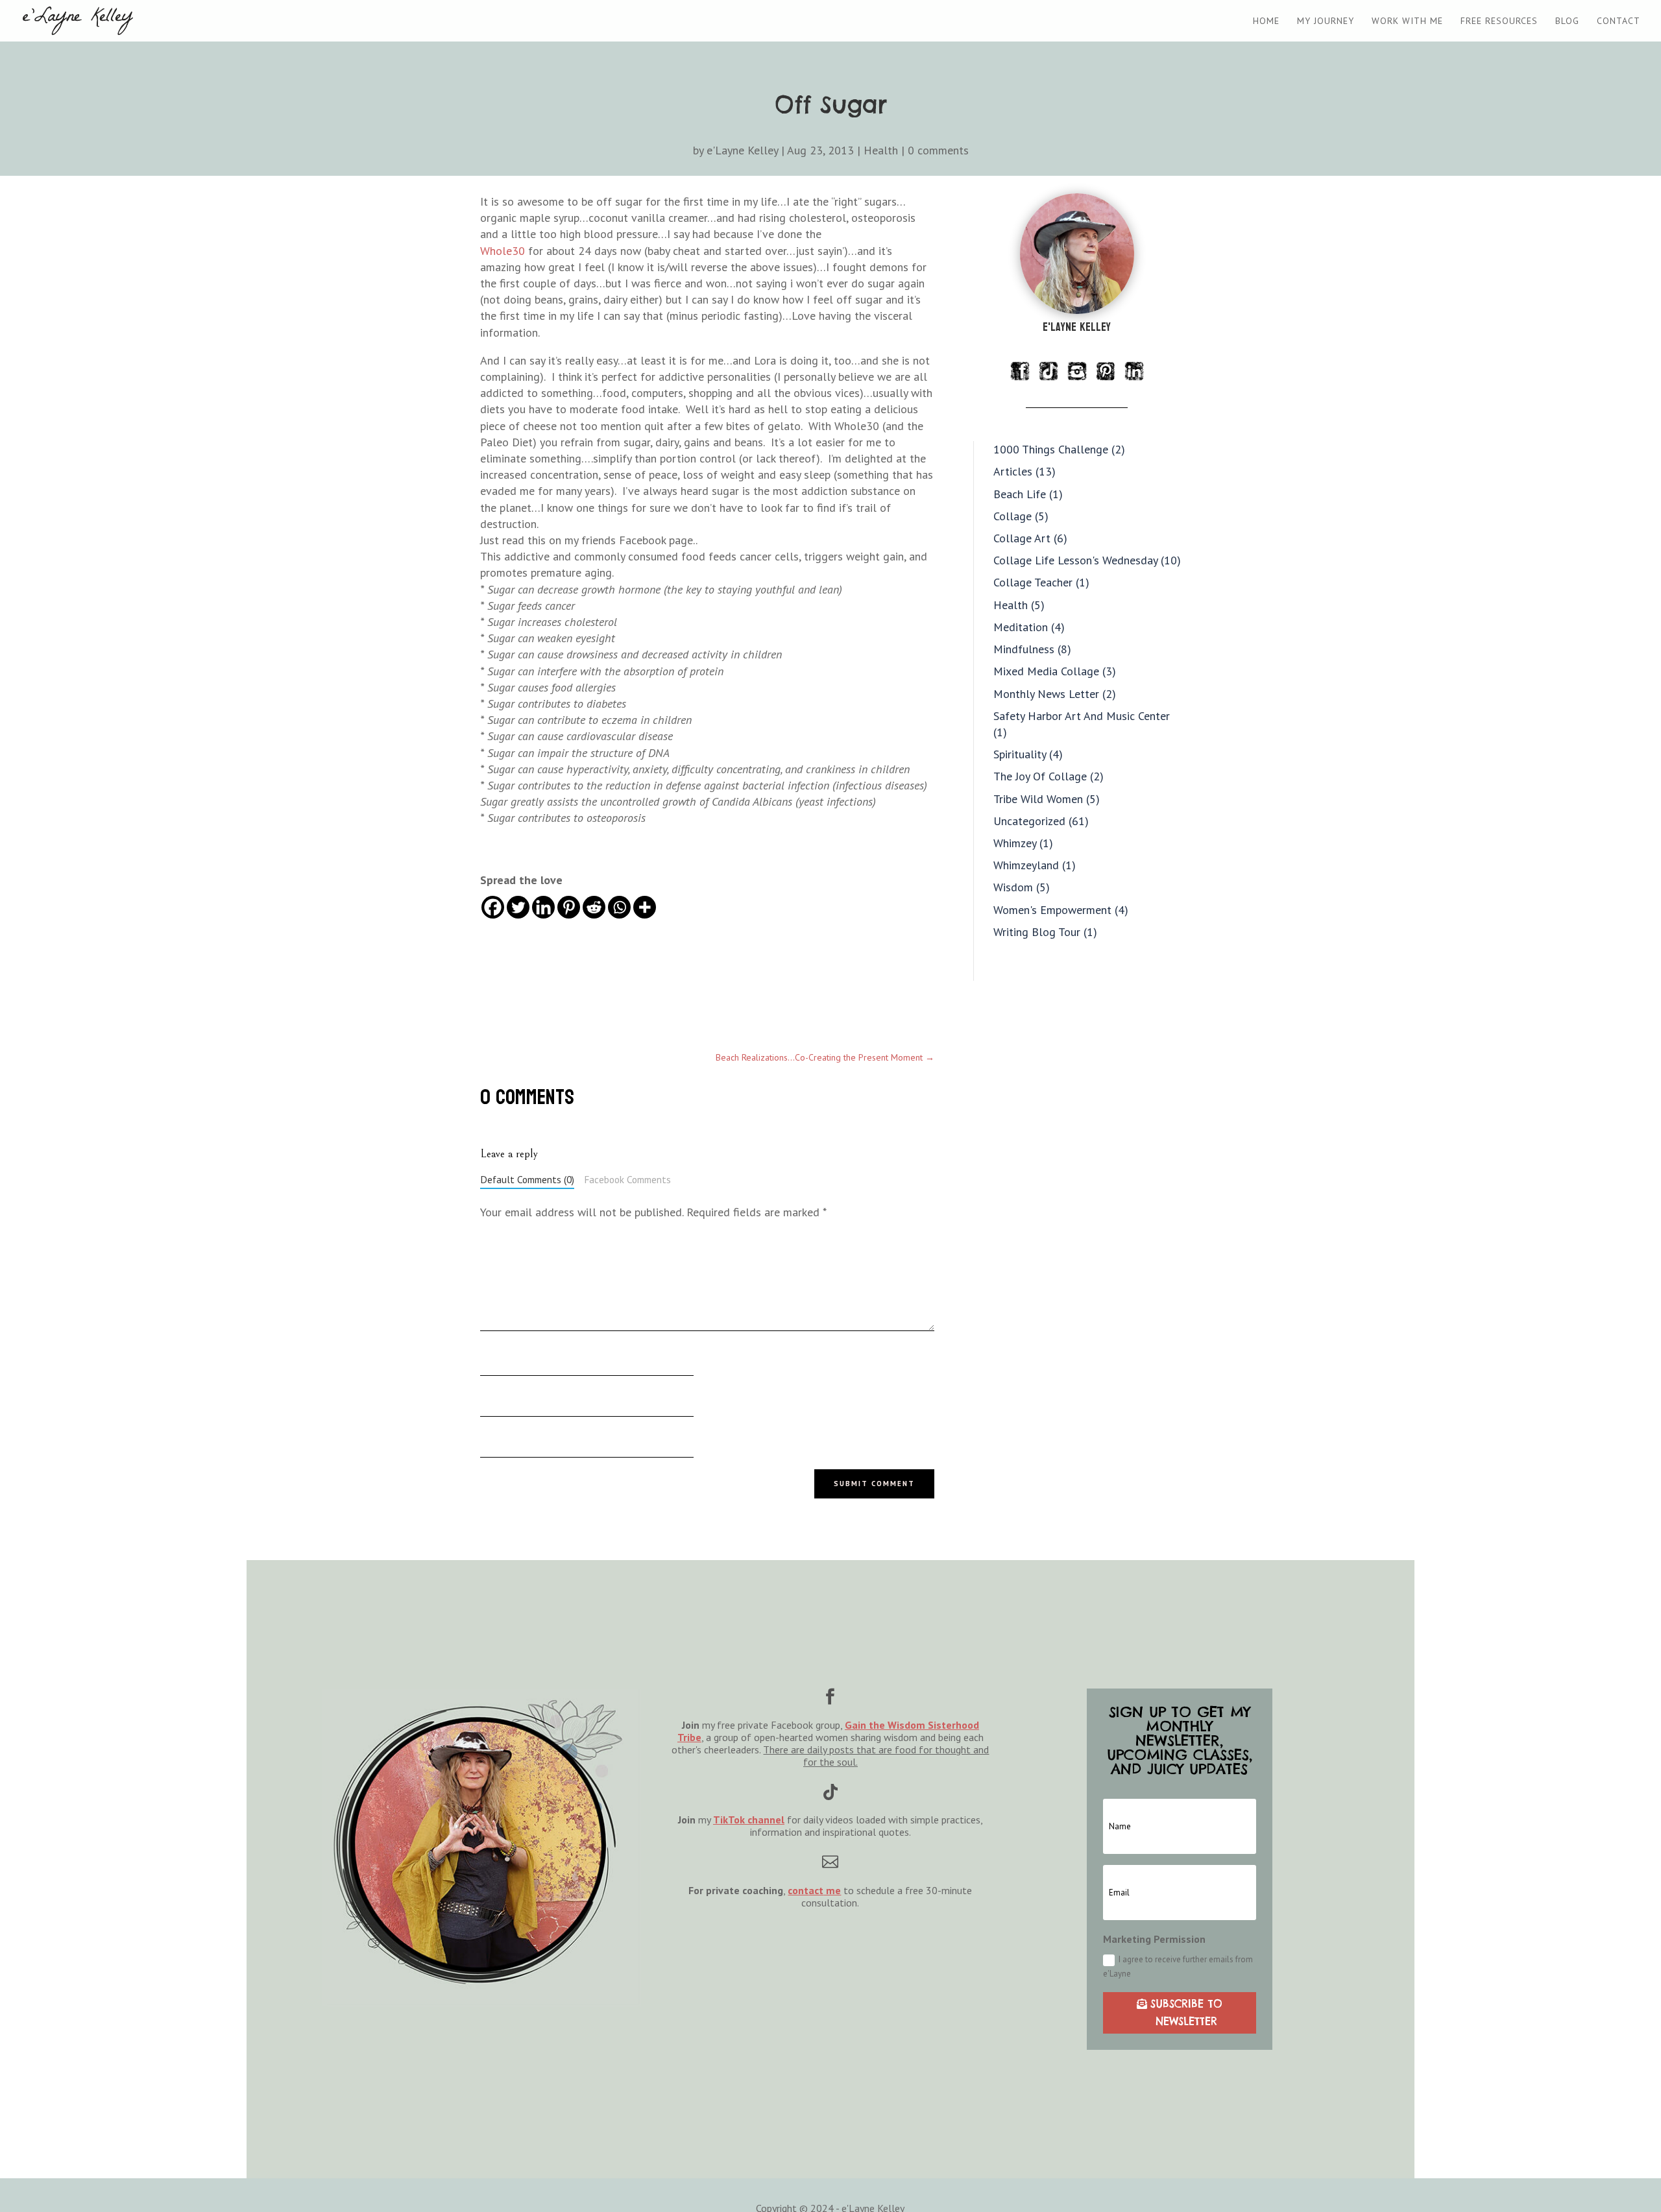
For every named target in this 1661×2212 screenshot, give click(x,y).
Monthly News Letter (1046, 694)
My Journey (1326, 21)
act (816, 1890)
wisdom (1013, 887)
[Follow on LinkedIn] (1134, 371)
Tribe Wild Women (1038, 799)
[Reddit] (594, 907)
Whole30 (503, 251)
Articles (1013, 471)
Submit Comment (874, 1484)
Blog (1567, 21)
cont (798, 1890)
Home (1266, 21)
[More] (645, 907)
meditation (1021, 627)
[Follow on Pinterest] (1106, 371)
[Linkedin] (543, 907)
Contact (1619, 21)
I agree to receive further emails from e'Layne (1178, 1966)
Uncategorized (1029, 821)
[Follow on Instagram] (1077, 371)
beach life (1020, 494)
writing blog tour (1037, 932)
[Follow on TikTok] (1049, 371)
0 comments (938, 150)
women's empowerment (1052, 910)
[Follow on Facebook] (1020, 371)
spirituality (1020, 754)
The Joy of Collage (1040, 776)
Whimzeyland (1026, 865)
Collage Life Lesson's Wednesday (1075, 560)
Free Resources (1499, 21)
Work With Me (1407, 21)
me (832, 1890)
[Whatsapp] (619, 907)
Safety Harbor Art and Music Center (1082, 716)
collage (1012, 516)
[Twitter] (518, 907)
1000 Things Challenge (1051, 449)
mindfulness (1024, 649)
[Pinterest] (569, 907)
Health (881, 150)
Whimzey (1015, 843)
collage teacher (1033, 582)
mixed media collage (1046, 671)
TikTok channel (749, 1820)
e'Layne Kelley (742, 150)
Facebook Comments (627, 1179)
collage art (1022, 538)
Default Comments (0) (527, 1179)
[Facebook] (493, 907)
